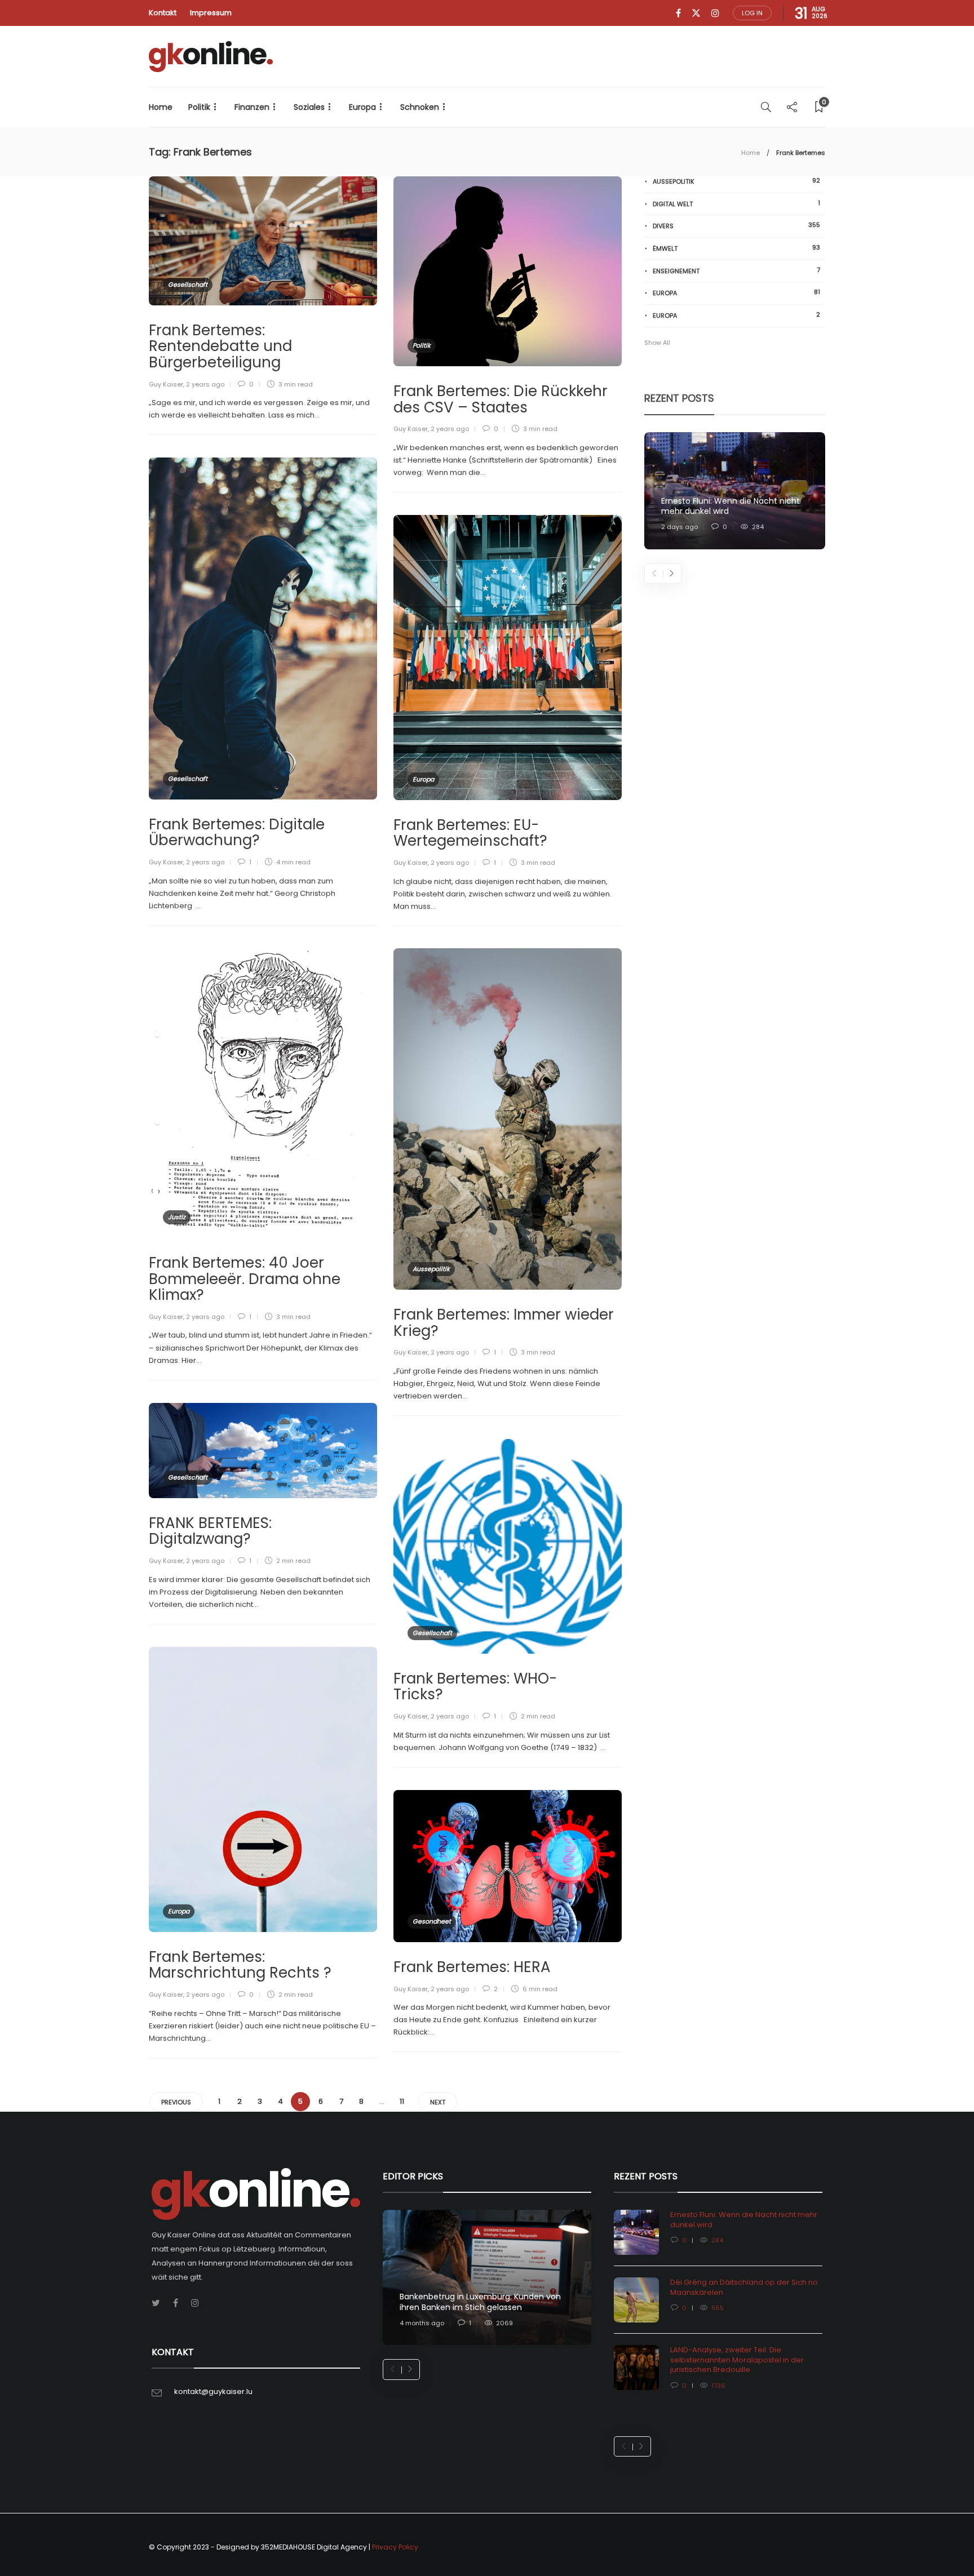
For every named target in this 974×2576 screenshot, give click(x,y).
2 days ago (679, 527)
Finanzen (252, 107)
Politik (199, 107)
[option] (735, 491)
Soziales (309, 107)
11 (402, 2101)
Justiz (177, 1217)
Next (438, 2102)
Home (161, 107)
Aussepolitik (431, 1269)
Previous (176, 2102)
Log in (752, 13)
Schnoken (420, 107)
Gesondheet (432, 1921)
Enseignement (736, 271)
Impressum (211, 13)
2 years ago (205, 384)
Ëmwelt (736, 248)
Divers (736, 226)
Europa (362, 107)
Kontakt (163, 13)
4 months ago (422, 2323)
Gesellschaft (188, 285)
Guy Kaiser (166, 384)
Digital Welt (736, 204)
